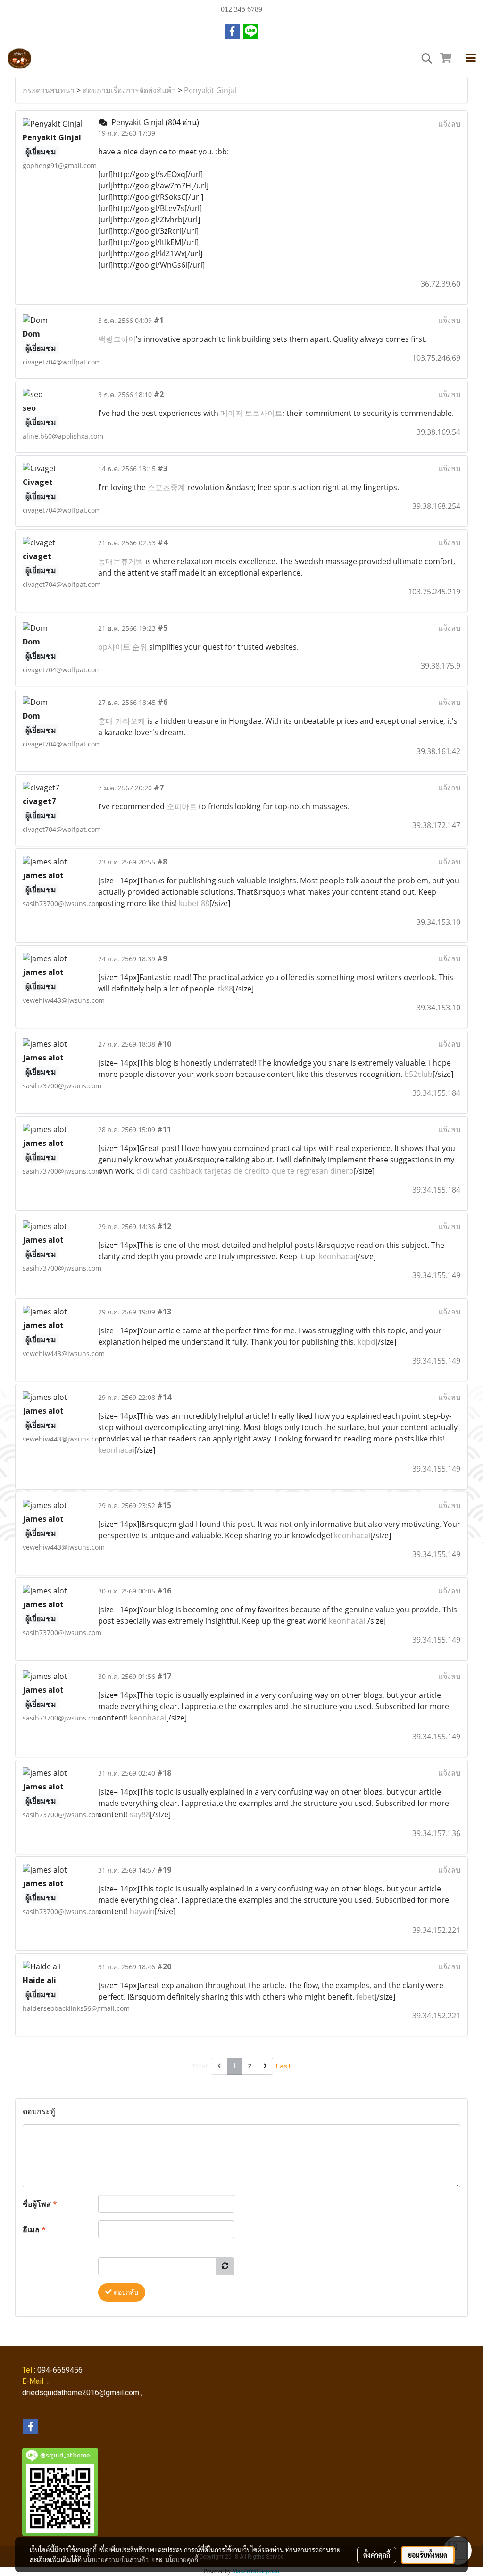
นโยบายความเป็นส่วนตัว (116, 2559)
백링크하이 (117, 339)
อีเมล (34, 2229)
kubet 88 (194, 903)
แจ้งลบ (449, 124)
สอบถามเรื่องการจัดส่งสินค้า (129, 90)
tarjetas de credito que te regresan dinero (279, 1171)
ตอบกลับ (125, 2292)
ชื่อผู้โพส (40, 2204)
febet (365, 1997)
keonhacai (337, 1256)
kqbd (366, 1342)
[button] (424, 59)
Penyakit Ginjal (210, 90)
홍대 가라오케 (122, 721)
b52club (418, 1074)
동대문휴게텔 (121, 561)
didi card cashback (169, 1171)
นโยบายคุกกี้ (182, 2559)
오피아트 (182, 806)
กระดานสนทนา (49, 90)
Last (283, 2066)
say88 (140, 1814)
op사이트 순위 (123, 647)
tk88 (225, 989)
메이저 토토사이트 (251, 413)
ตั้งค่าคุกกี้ (377, 2555)
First (200, 2066)
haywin (142, 1911)
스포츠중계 (167, 487)
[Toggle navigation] (471, 59)
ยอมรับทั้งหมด (428, 2555)
